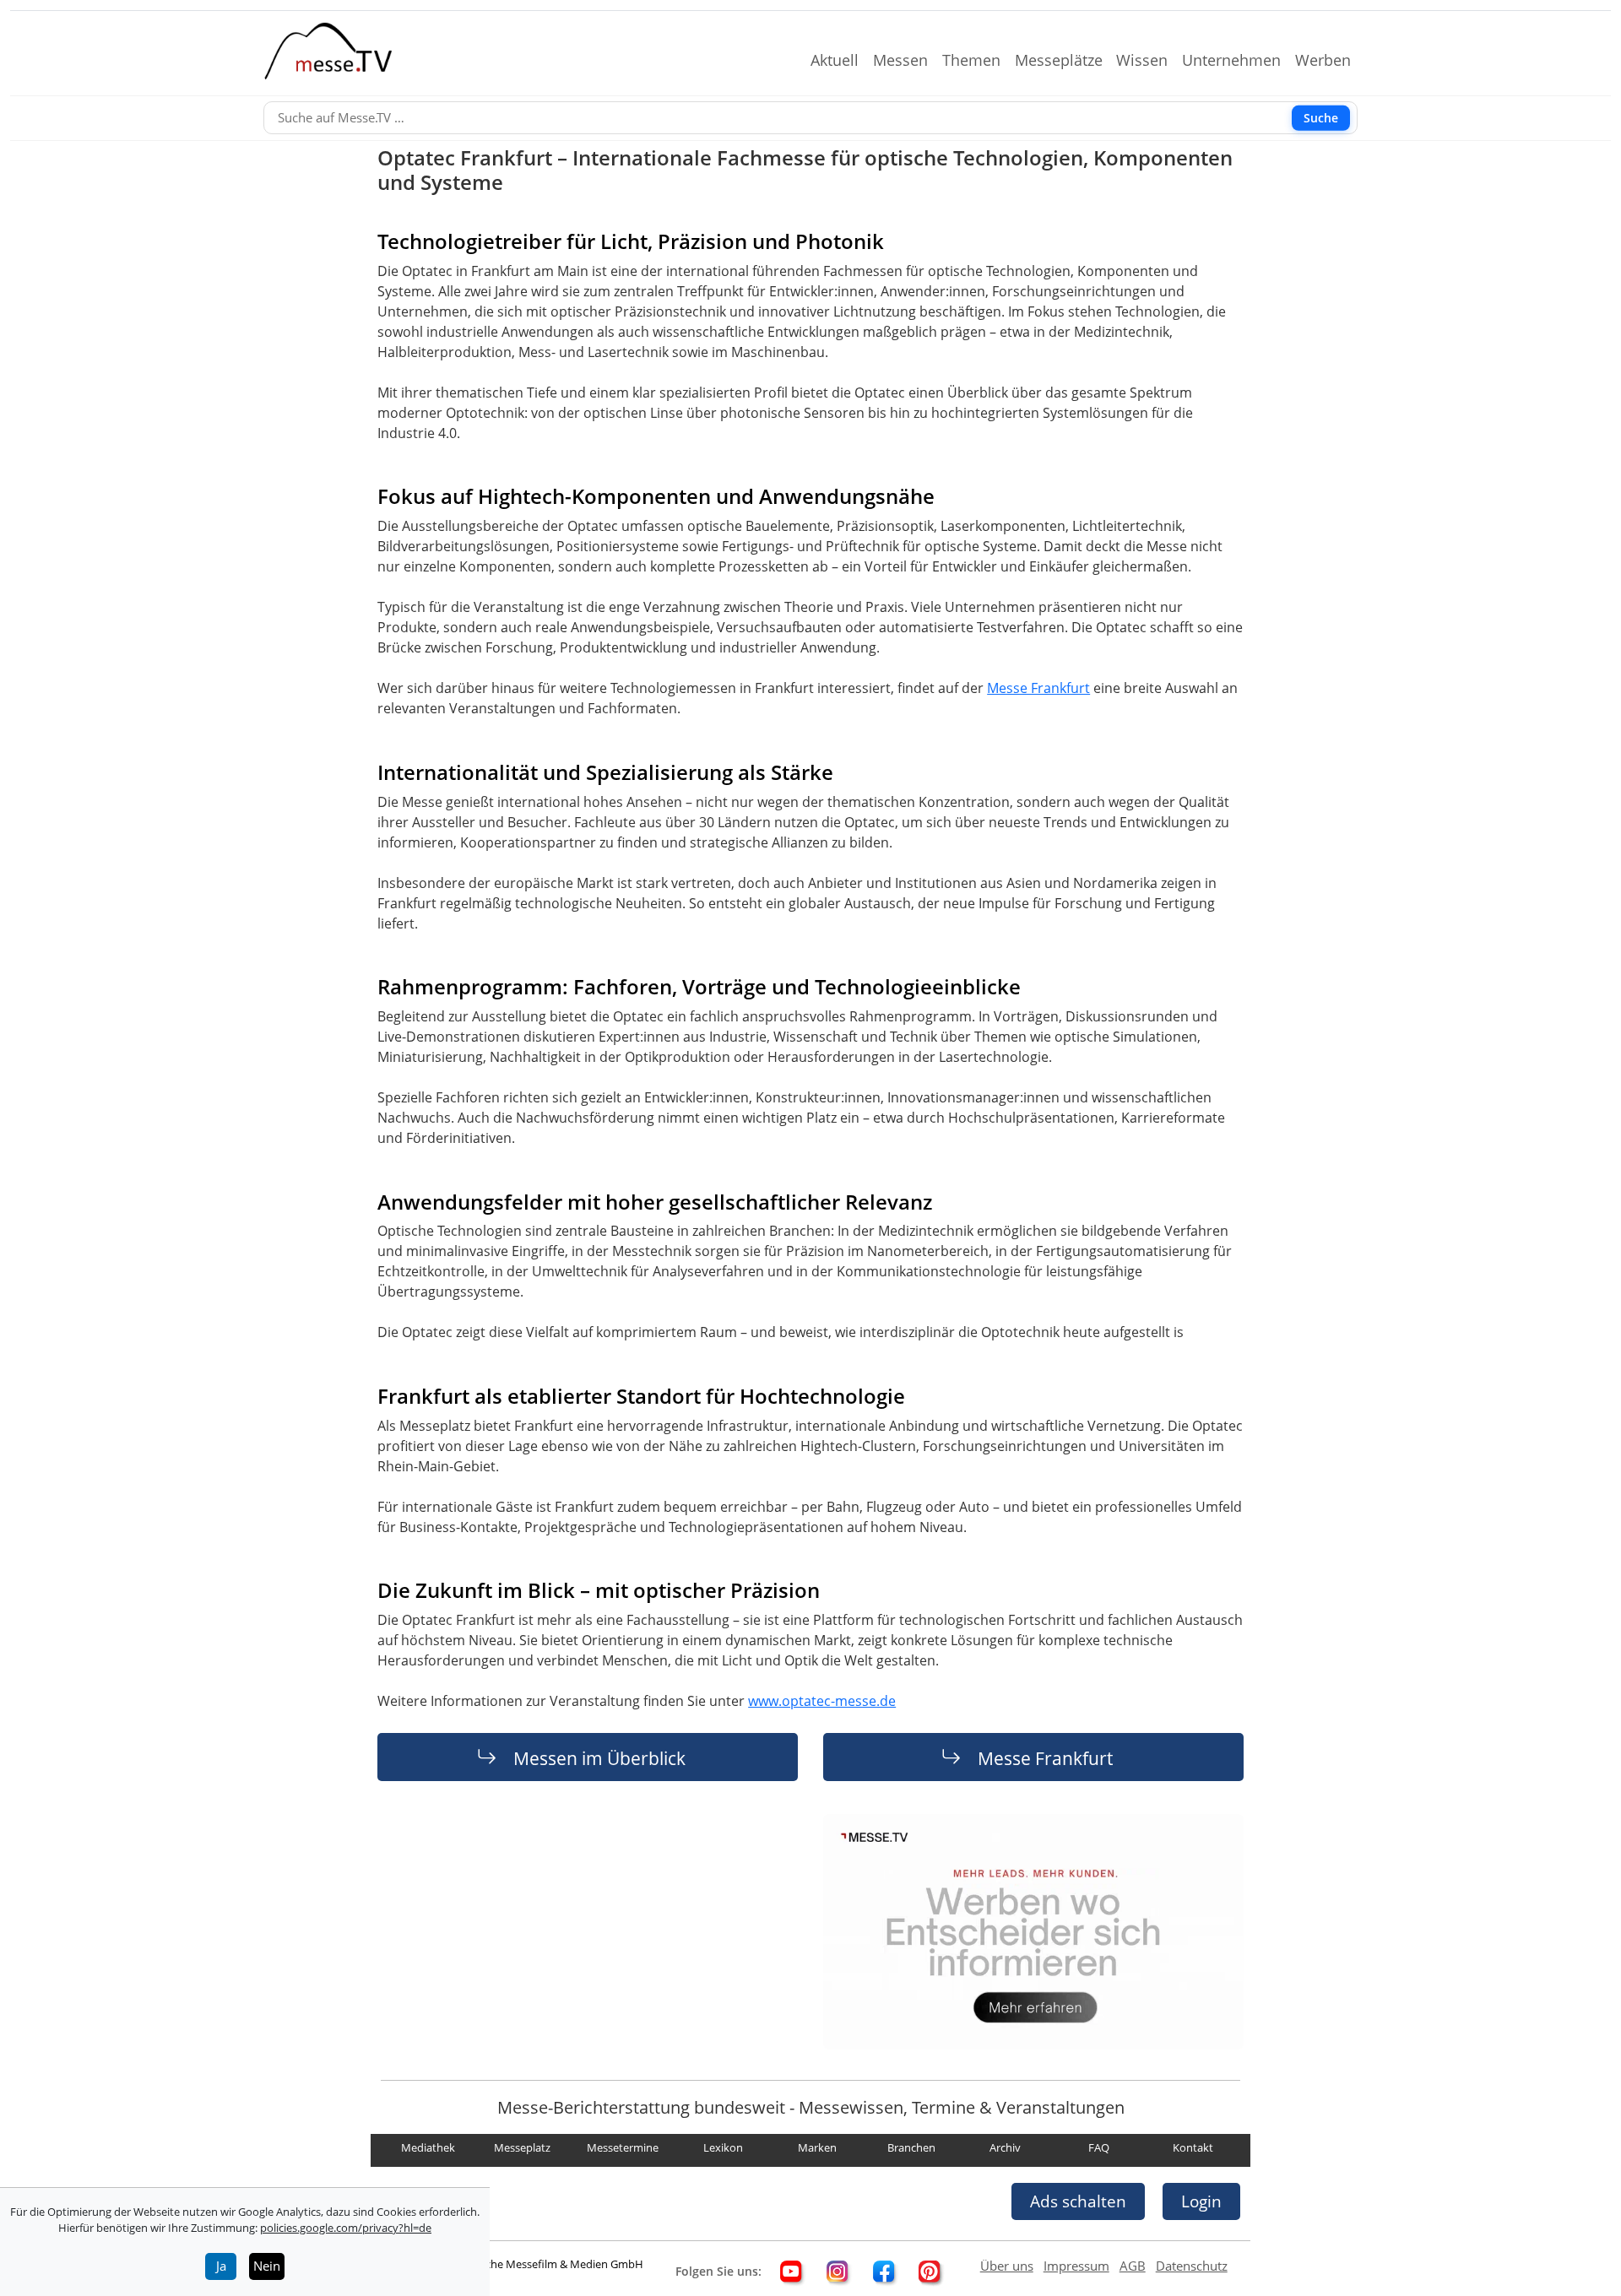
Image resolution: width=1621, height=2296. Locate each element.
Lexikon (723, 2147)
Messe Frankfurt (1038, 688)
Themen (978, 60)
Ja (221, 2266)
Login (1201, 2201)
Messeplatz (522, 2147)
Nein (267, 2266)
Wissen (1149, 60)
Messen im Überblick (599, 1757)
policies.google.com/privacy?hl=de (346, 2228)
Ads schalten (1078, 2201)
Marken (817, 2147)
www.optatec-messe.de (822, 1701)
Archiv (1005, 2147)
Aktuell (841, 60)
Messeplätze (1065, 60)
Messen (907, 60)
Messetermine (623, 2147)
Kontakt (1193, 2147)
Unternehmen (1238, 60)
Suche (1321, 118)
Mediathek (428, 2147)
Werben (1330, 60)
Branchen (911, 2147)
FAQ (1099, 2147)
